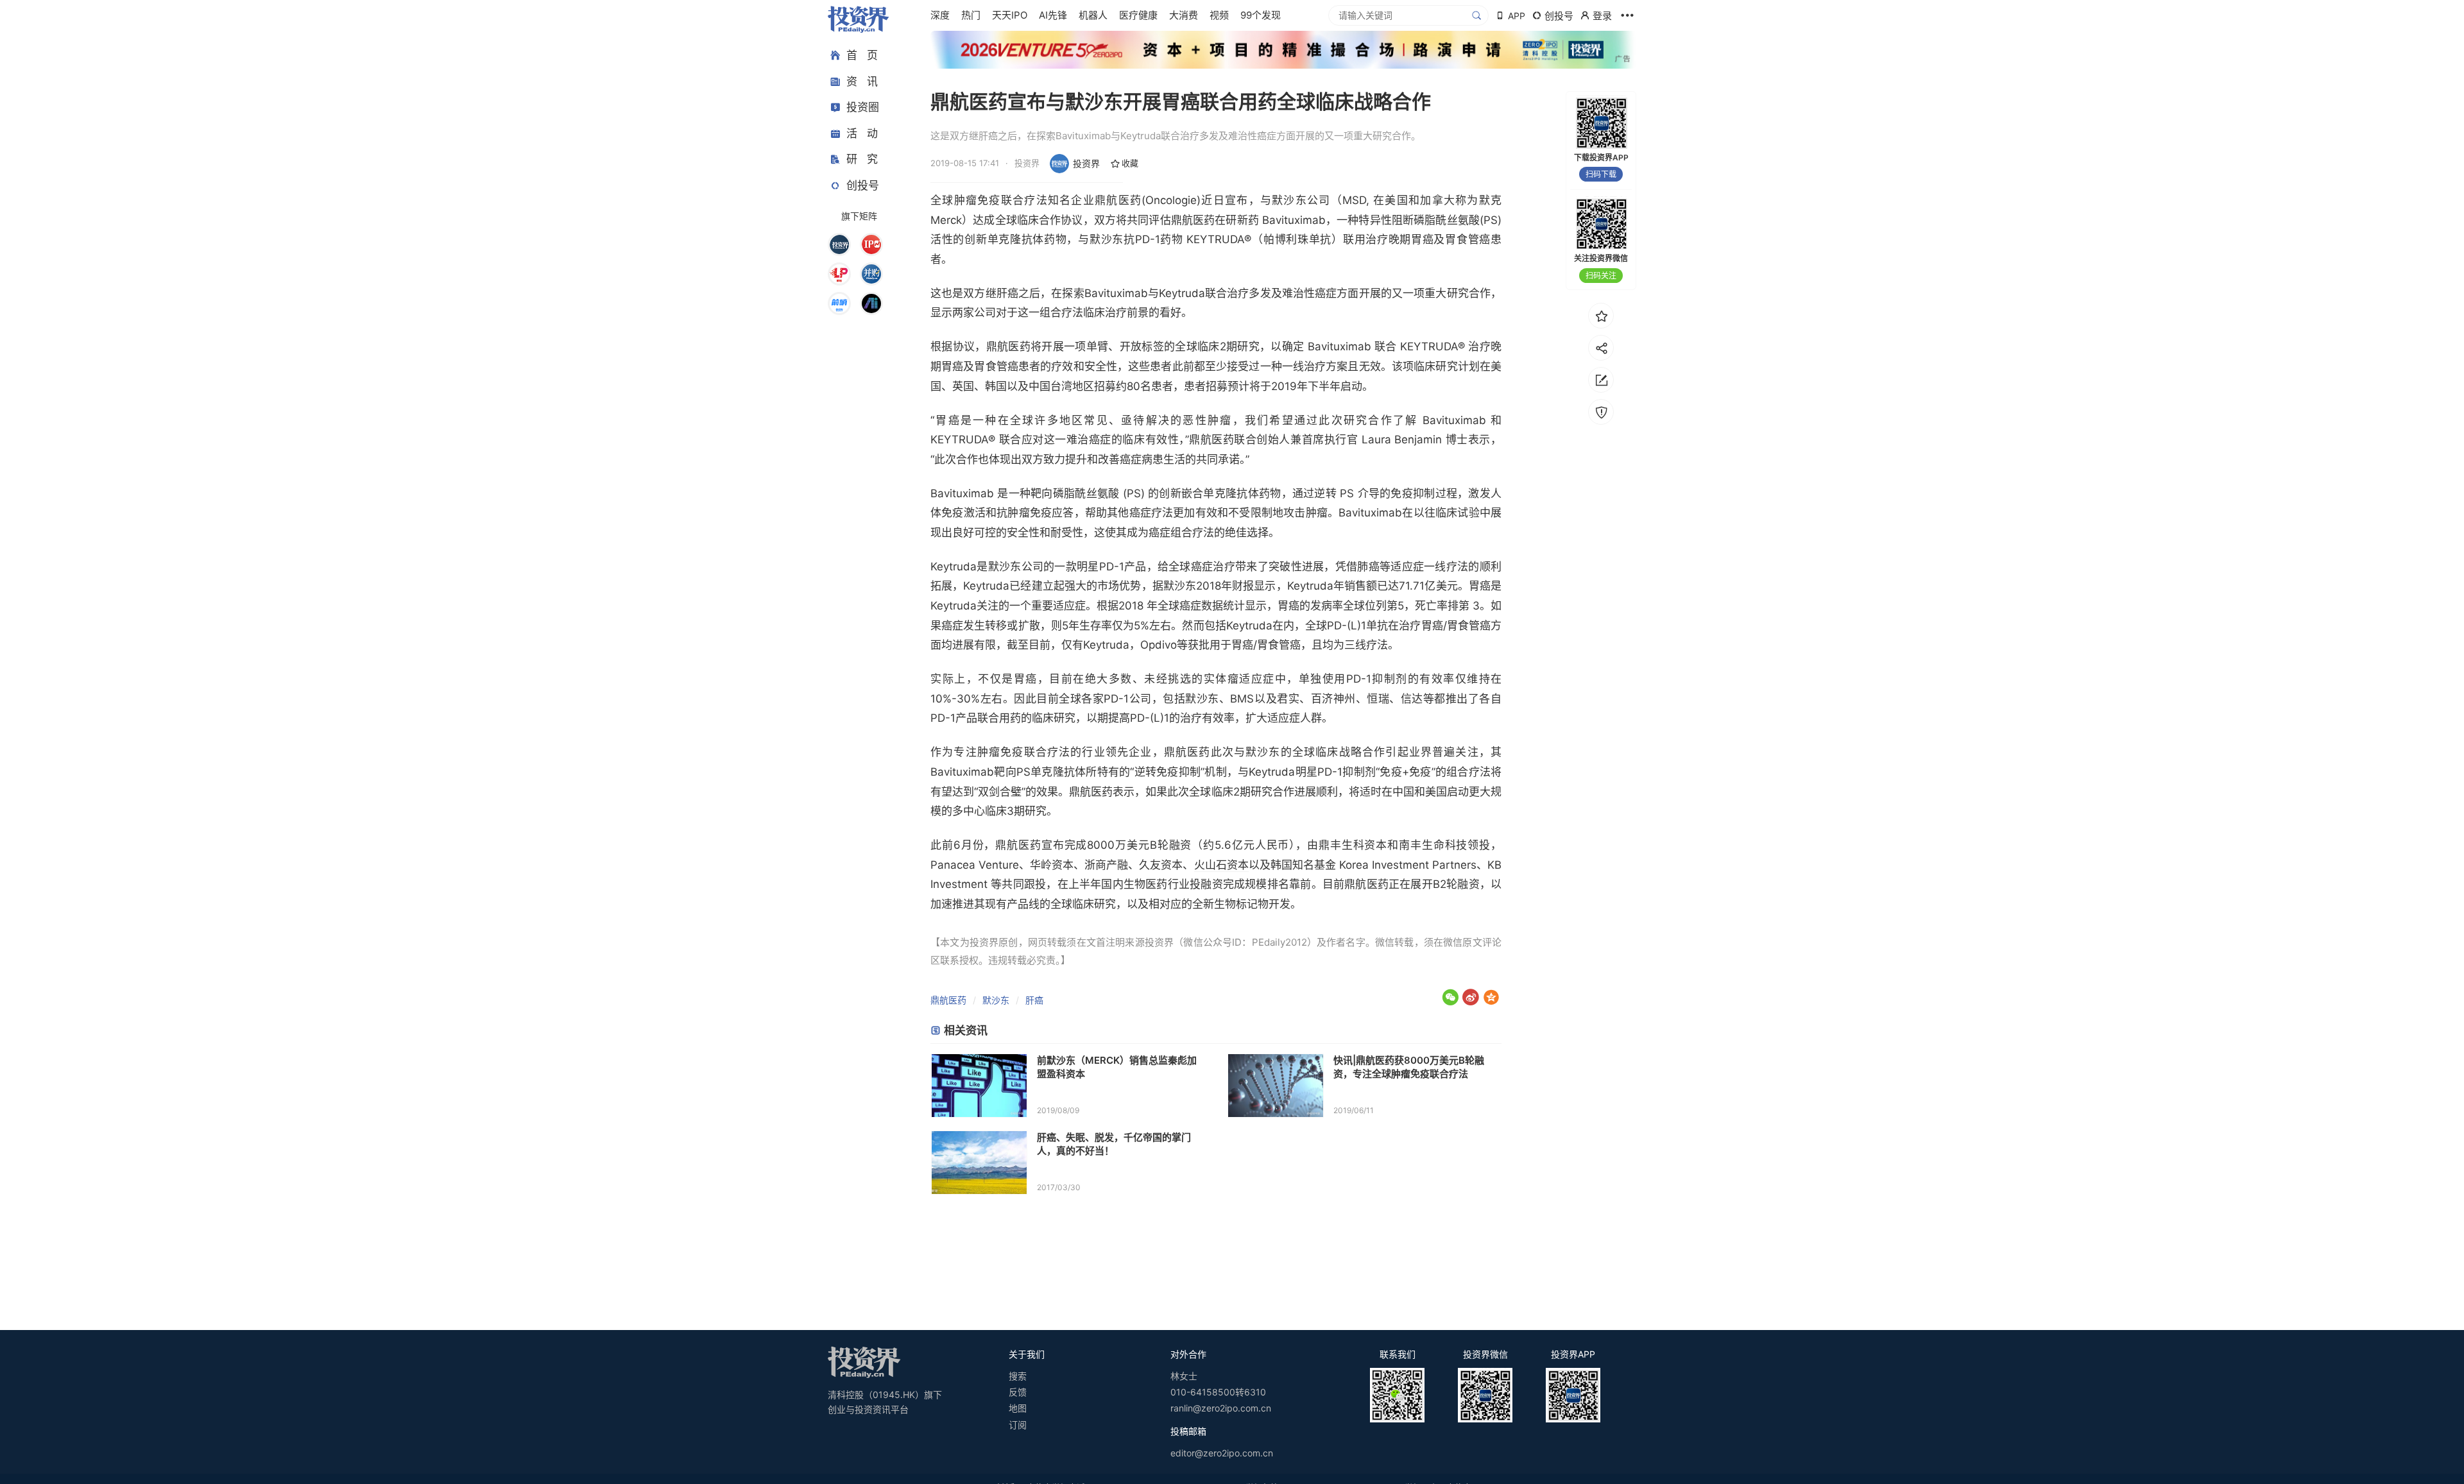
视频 (1219, 15)
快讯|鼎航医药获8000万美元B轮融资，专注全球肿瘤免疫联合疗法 (1409, 1067)
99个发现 (1261, 15)
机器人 (1093, 15)
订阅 (1018, 1425)
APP (1517, 16)
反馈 (1018, 1392)
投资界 (1086, 163)
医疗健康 (1138, 15)
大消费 (1184, 15)
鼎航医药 (948, 1000)
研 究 (862, 159)
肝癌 (1034, 1000)
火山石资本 (1221, 865)
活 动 (862, 133)
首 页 (862, 55)
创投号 (863, 185)
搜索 (1018, 1376)
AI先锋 (1053, 15)
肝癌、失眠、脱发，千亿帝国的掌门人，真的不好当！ (1114, 1144)
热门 (971, 15)
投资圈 (863, 107)
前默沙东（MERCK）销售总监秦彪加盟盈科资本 (1117, 1067)
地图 (1018, 1408)
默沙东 (996, 1000)
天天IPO (1010, 15)
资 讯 (862, 81)
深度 (940, 15)
